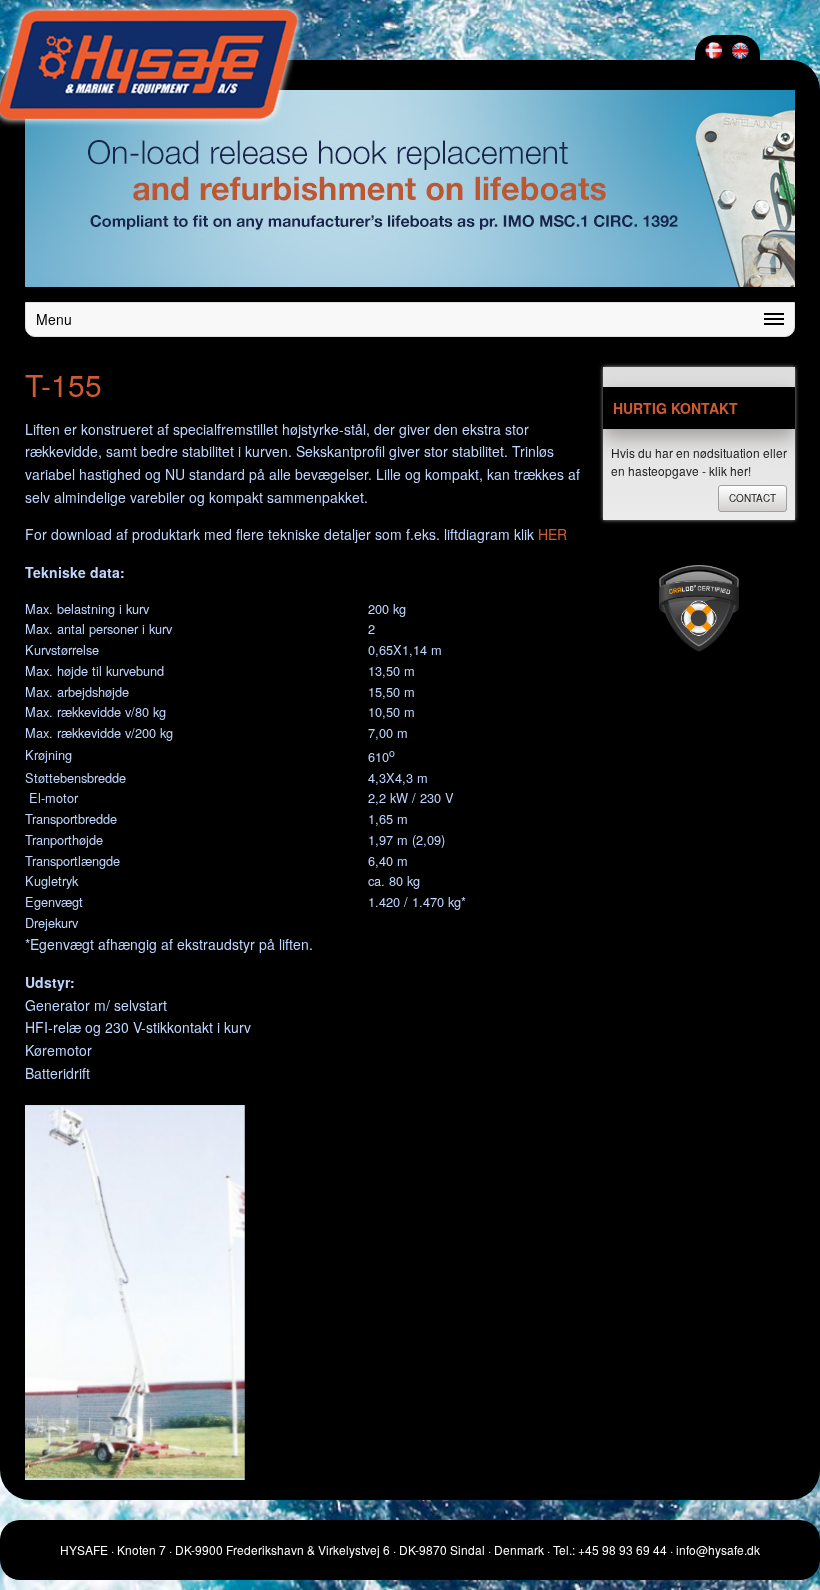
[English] (740, 50)
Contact (752, 498)
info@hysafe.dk (718, 1549)
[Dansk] (713, 50)
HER (552, 534)
